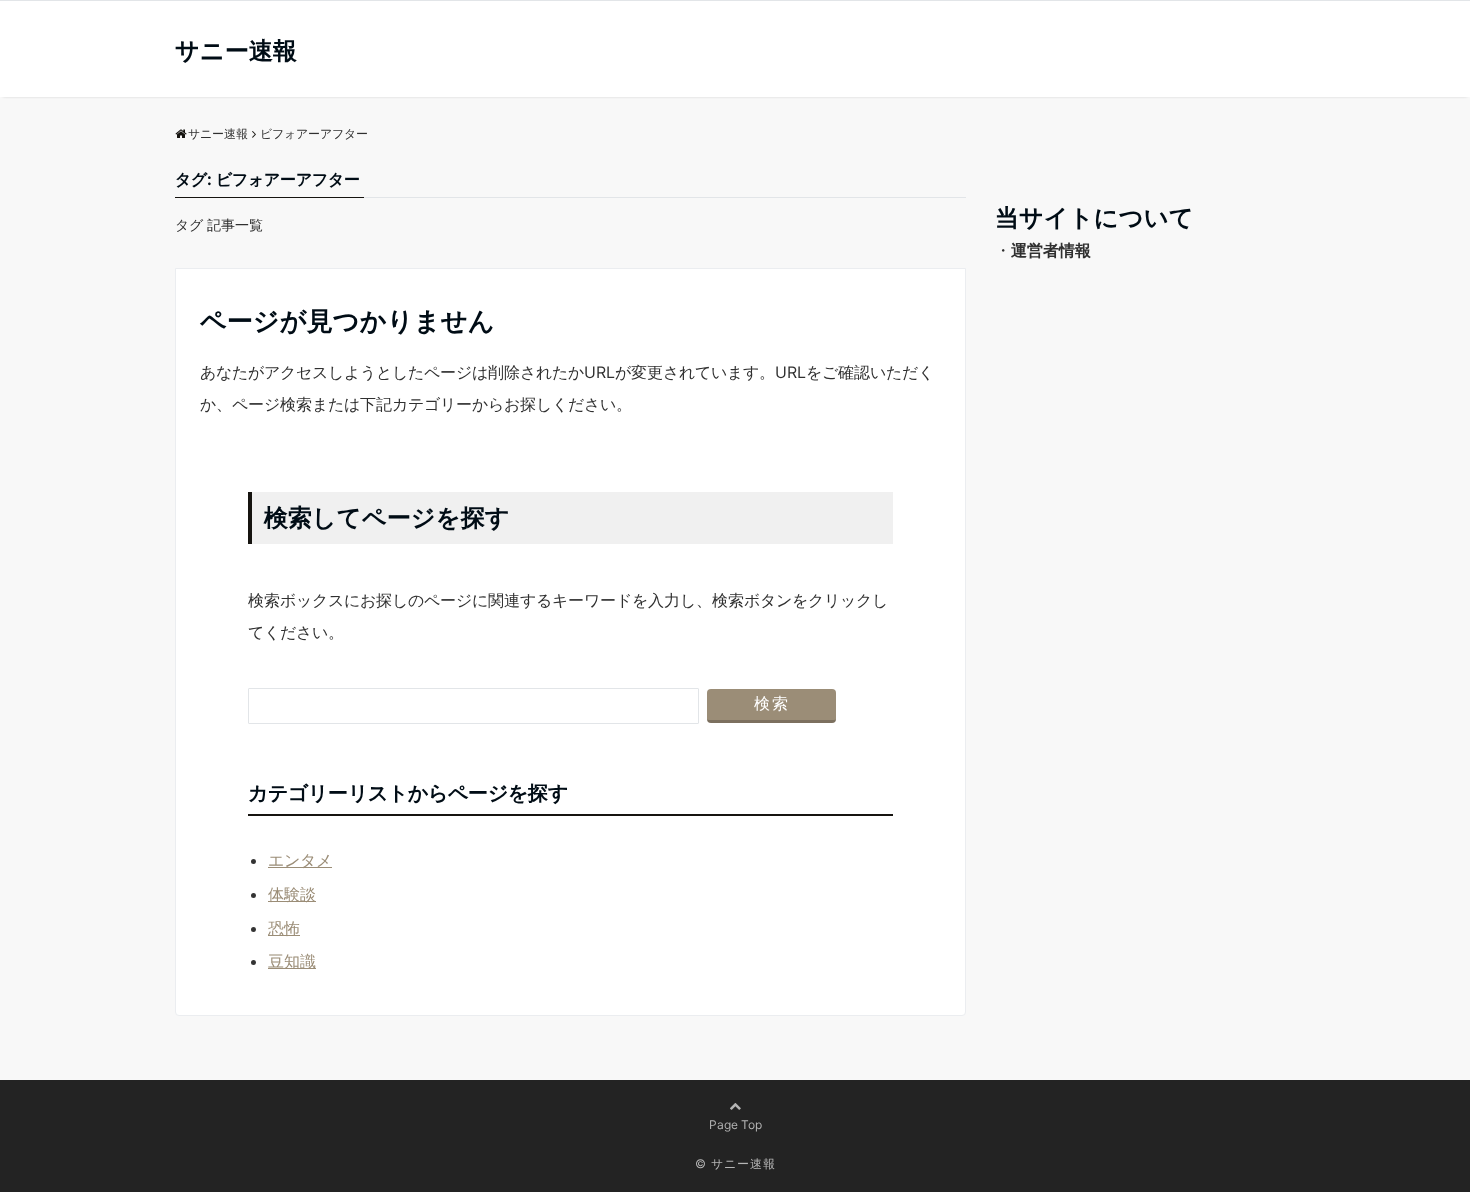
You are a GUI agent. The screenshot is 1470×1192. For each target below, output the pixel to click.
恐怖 (284, 928)
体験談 (292, 894)
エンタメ (300, 860)
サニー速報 (236, 51)
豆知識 (292, 961)
